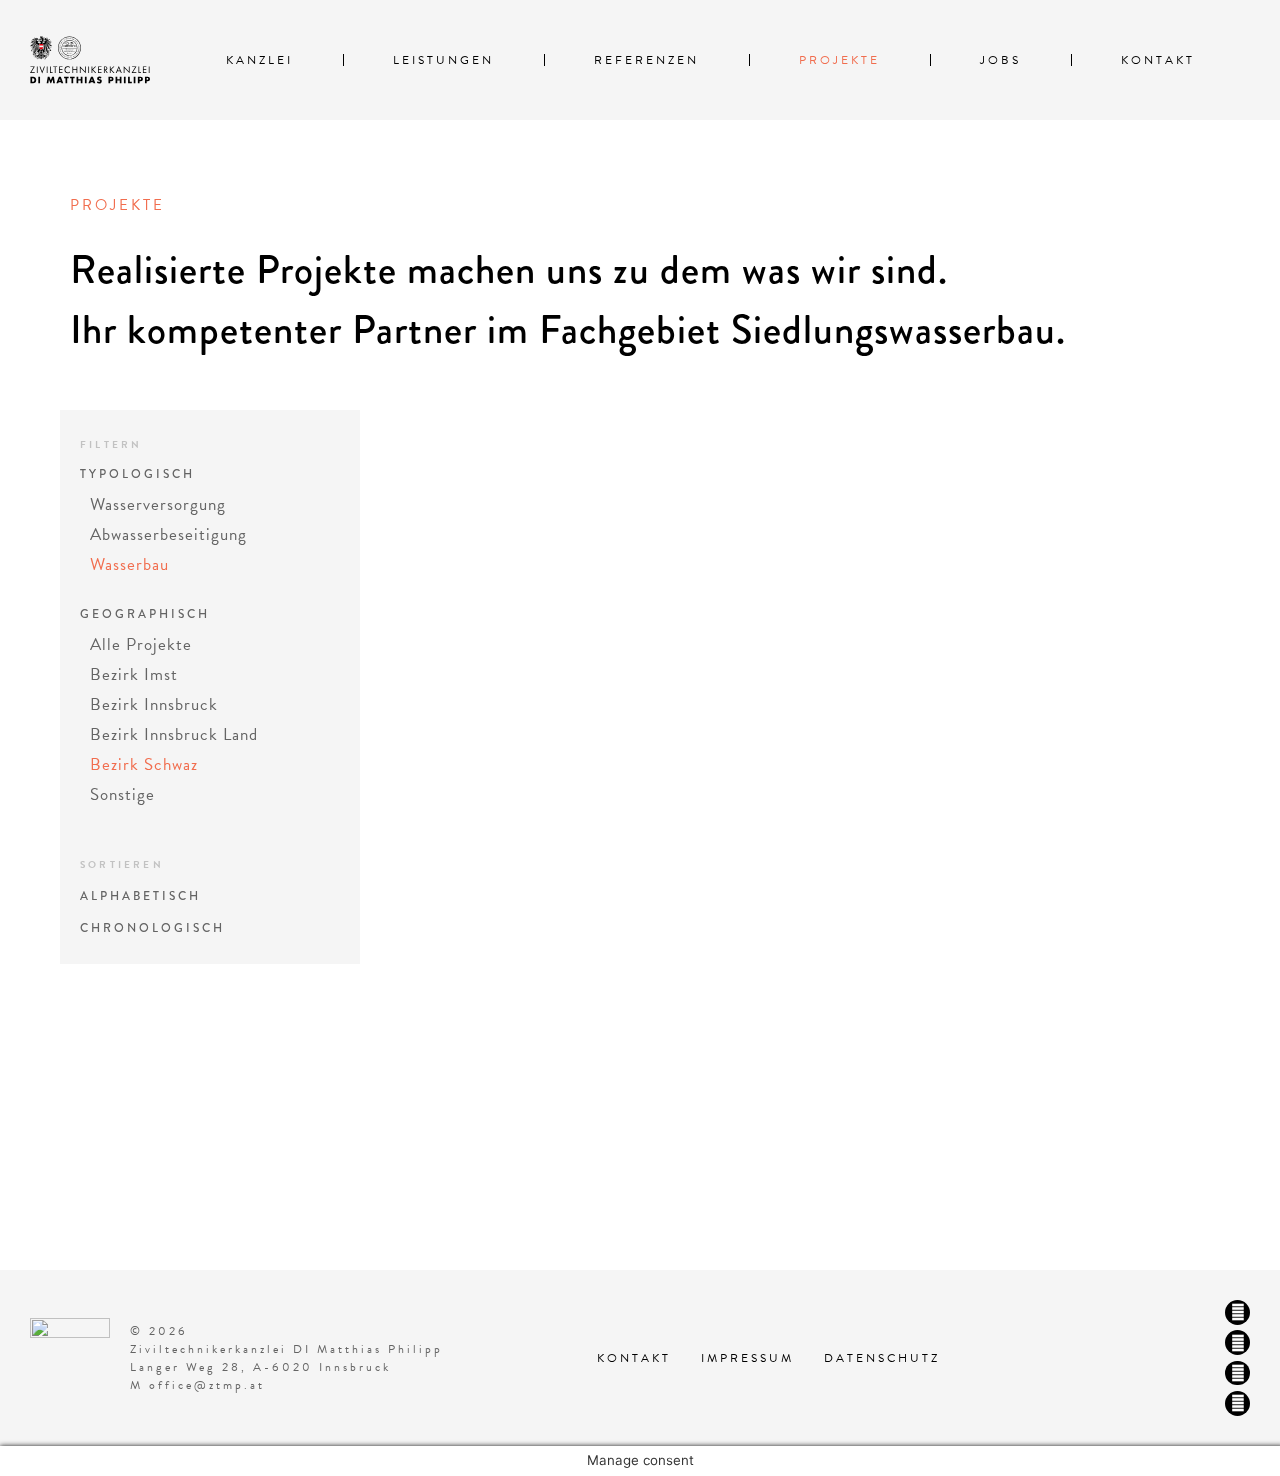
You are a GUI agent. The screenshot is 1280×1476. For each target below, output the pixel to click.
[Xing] (1237, 1403)
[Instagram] (1237, 1342)
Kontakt (1158, 60)
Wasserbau (129, 564)
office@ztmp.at (207, 1385)
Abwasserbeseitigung (168, 534)
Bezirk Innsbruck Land (174, 734)
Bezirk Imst (134, 674)
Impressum (747, 1358)
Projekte (839, 60)
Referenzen (646, 60)
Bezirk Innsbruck (154, 704)
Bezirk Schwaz (144, 764)
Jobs (1000, 60)
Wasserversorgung (158, 504)
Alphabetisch (140, 896)
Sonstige (122, 794)
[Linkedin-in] (1237, 1373)
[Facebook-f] (1237, 1312)
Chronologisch (152, 928)
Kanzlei (259, 60)
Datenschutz (882, 1358)
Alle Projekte (141, 644)
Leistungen (443, 60)
